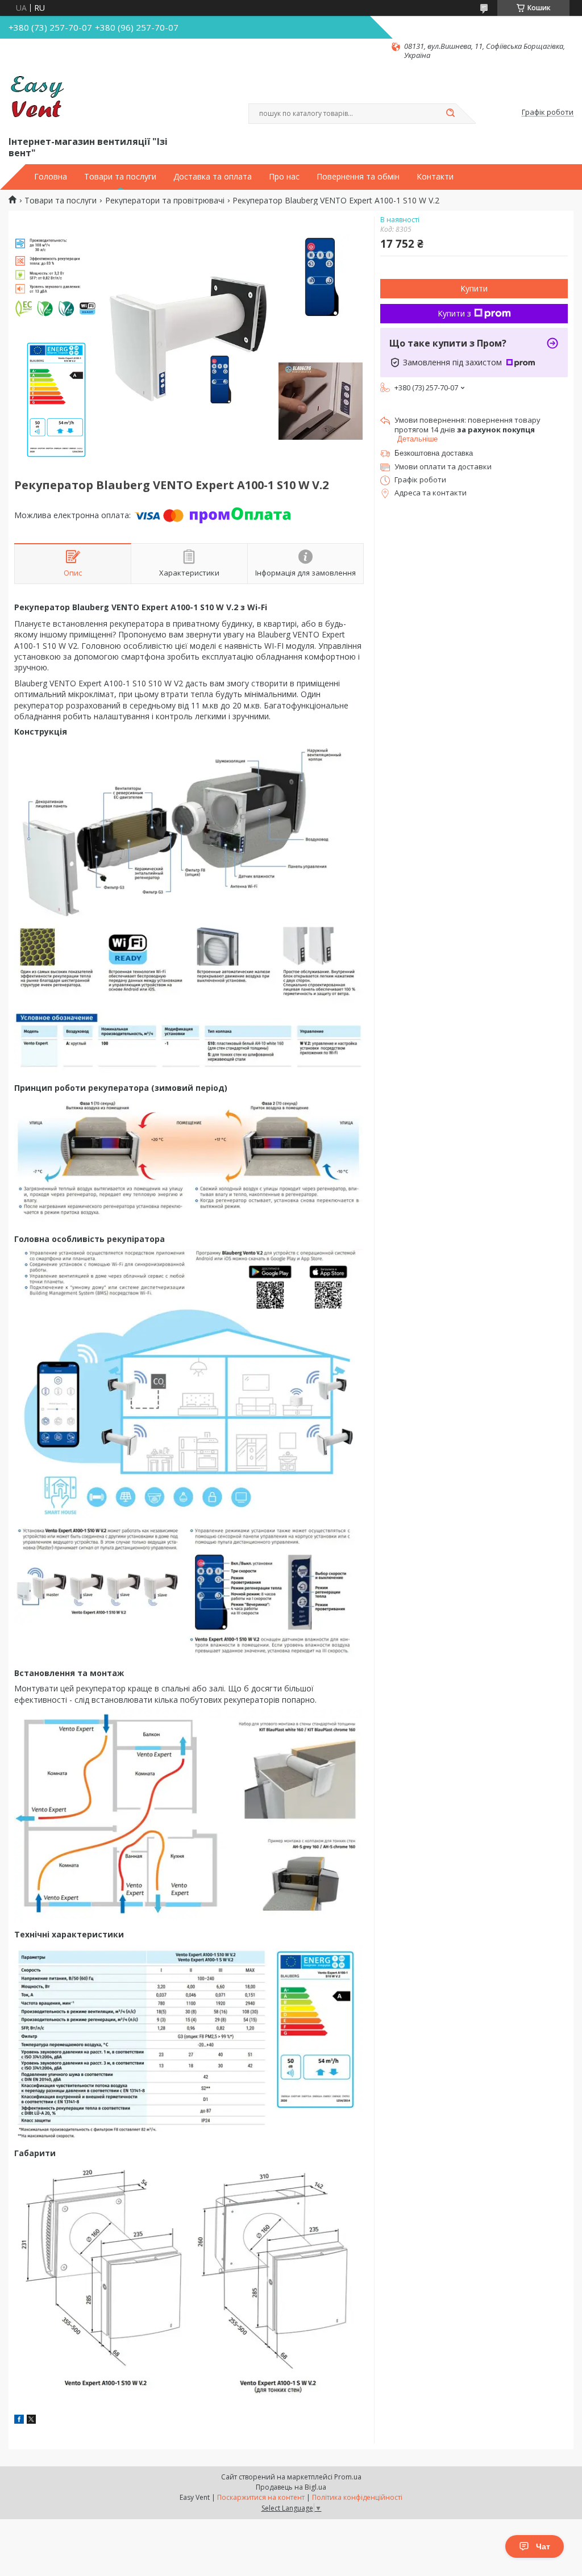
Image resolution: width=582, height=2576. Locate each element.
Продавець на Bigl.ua (291, 2487)
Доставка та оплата (213, 177)
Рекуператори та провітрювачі (165, 201)
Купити (474, 288)
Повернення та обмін (358, 177)
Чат (543, 2546)
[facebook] (19, 2421)
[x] (31, 2421)
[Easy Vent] (37, 97)
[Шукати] (450, 114)
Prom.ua (348, 2477)
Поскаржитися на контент (261, 2497)
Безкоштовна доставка (434, 453)
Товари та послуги (120, 177)
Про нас (284, 177)
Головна (51, 177)
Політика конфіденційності (357, 2497)
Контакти (435, 177)
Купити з (454, 313)
